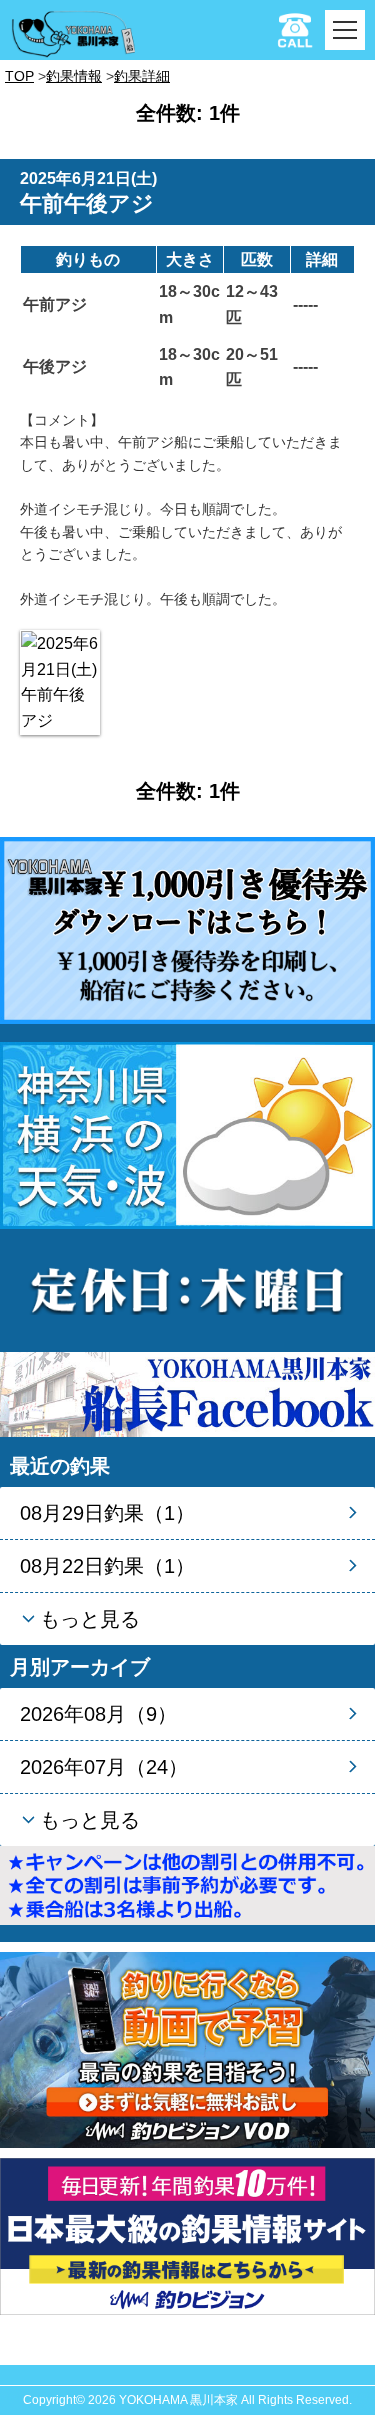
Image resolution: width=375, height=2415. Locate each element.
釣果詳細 (142, 76)
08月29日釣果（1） (107, 1513)
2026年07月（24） (104, 1767)
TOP (19, 76)
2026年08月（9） (98, 1714)
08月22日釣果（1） (107, 1566)
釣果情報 (74, 76)
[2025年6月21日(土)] (60, 682)
